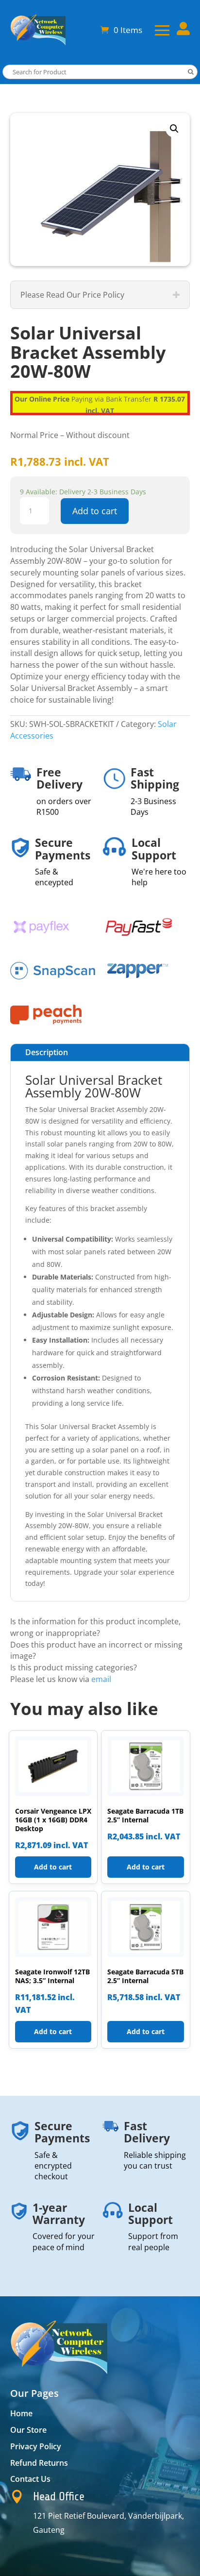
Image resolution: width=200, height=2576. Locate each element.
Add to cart (95, 511)
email (101, 1679)
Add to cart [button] (53, 1867)
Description (47, 1052)
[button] (174, 129)
